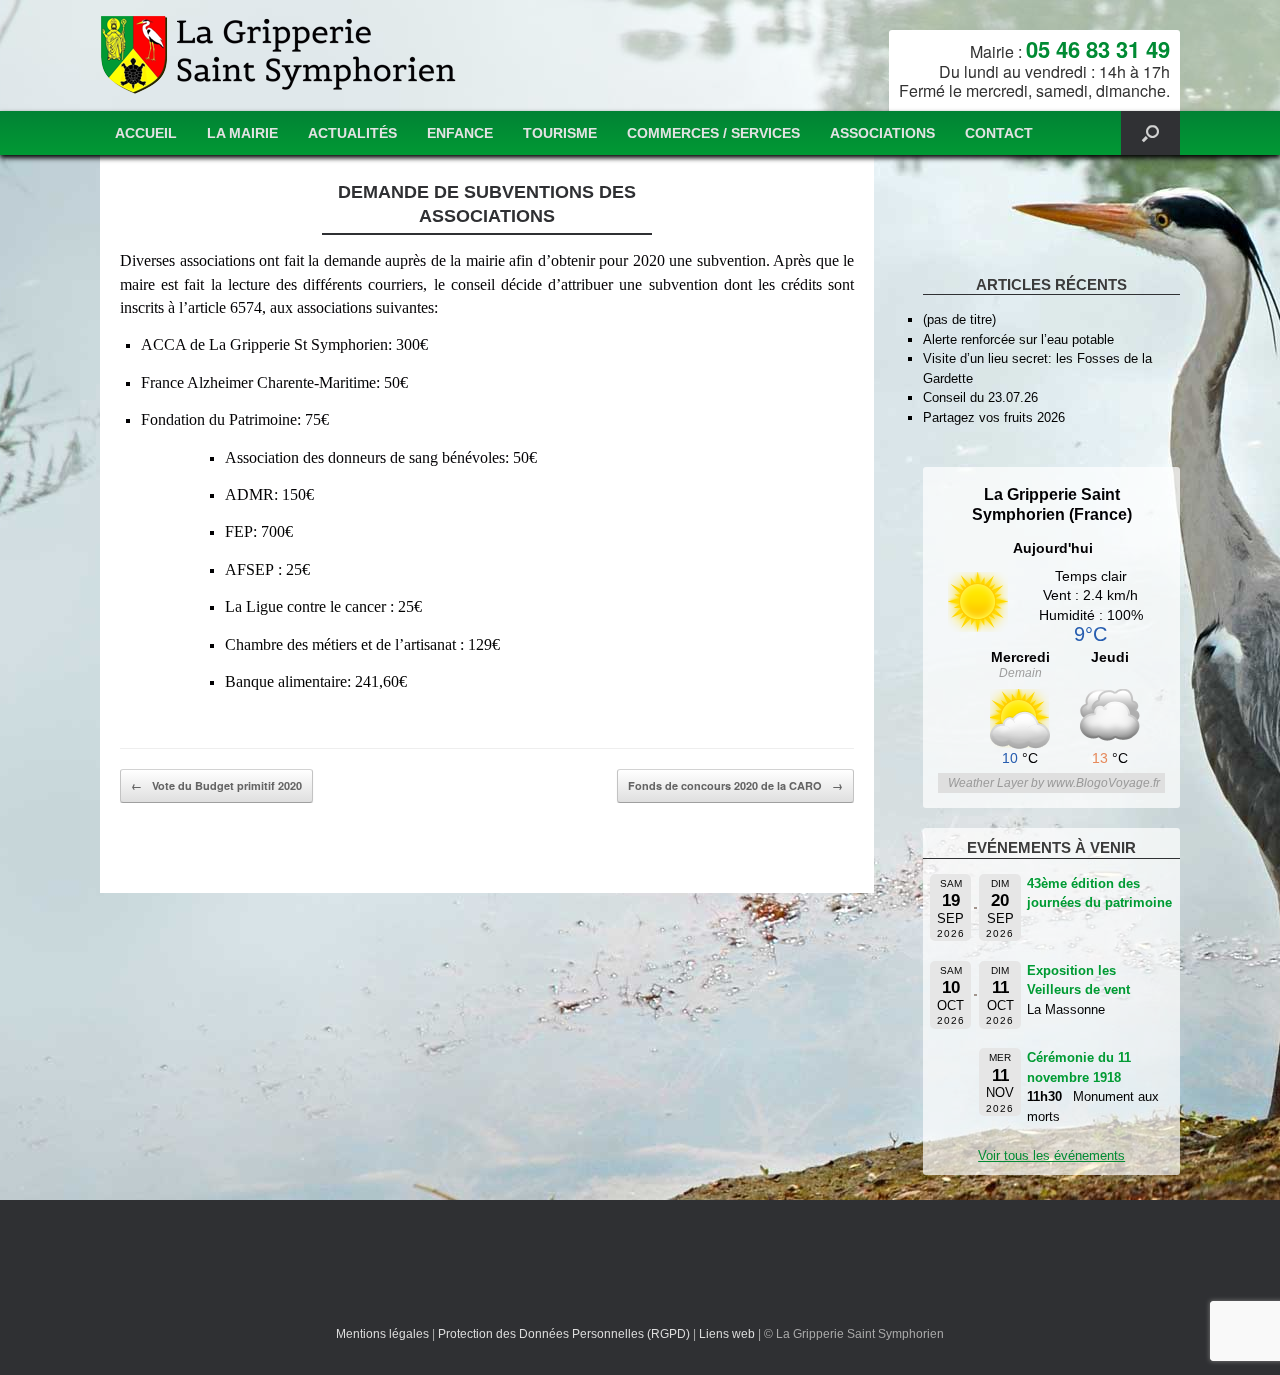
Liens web (727, 1334)
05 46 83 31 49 (1098, 49)
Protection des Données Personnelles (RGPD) (564, 1334)
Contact (999, 133)
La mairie (242, 133)
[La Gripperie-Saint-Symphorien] (280, 55)
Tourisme (560, 133)
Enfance (460, 133)
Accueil (146, 133)
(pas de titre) (959, 319)
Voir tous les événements (1051, 1155)
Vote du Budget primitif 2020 (216, 785)
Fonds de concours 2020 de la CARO (735, 785)
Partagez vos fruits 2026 (994, 417)
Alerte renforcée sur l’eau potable (1018, 339)
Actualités (352, 133)
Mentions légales (382, 1334)
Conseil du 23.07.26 (980, 397)
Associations (882, 133)
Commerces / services (713, 133)
